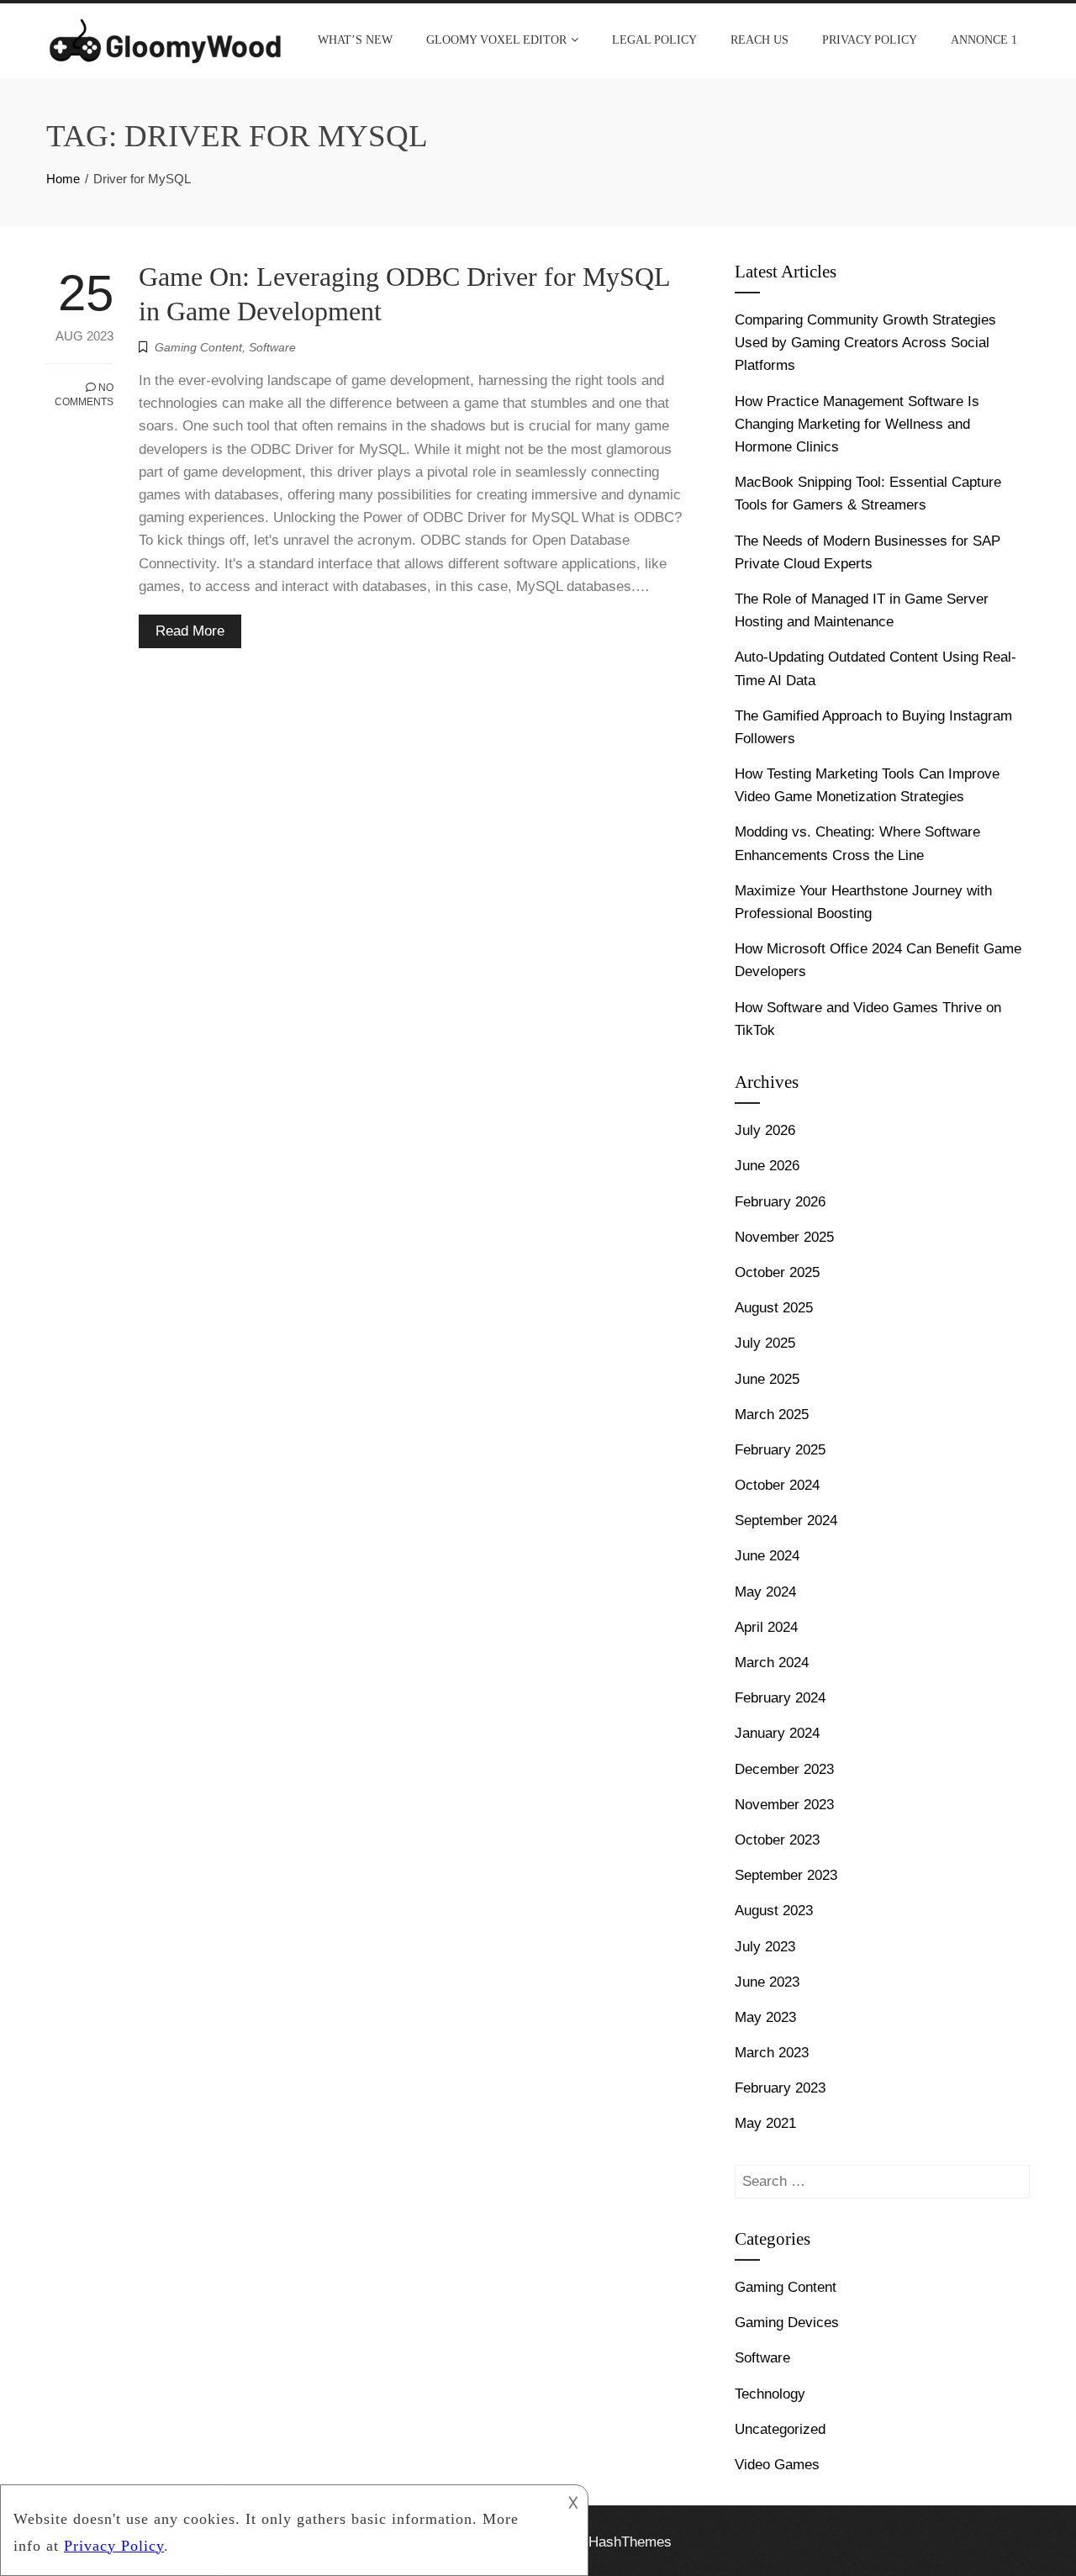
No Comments (84, 395)
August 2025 (774, 1308)
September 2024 (786, 1520)
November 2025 (784, 1237)
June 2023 (767, 1982)
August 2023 (774, 1911)
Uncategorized (780, 2429)
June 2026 (767, 1166)
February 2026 (780, 1202)
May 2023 (765, 2017)
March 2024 (772, 1663)
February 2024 (780, 1698)
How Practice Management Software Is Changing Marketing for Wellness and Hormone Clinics (857, 424)
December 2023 (784, 1769)
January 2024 (777, 1733)
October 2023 (777, 1840)
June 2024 (767, 1556)
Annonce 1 (984, 40)
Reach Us (760, 40)
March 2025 (772, 1415)
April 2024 (766, 1627)
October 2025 (777, 1272)
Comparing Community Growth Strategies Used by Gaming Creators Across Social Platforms (865, 343)
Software (272, 347)
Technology (770, 2394)
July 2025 (765, 1343)
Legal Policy (654, 40)
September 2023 (786, 1875)
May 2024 (765, 1592)
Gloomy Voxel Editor (496, 40)
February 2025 (780, 1450)
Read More (190, 631)
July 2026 (765, 1130)
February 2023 (780, 2088)
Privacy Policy (870, 40)
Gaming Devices (787, 2323)
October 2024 (777, 1485)
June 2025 (767, 1379)
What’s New (355, 40)
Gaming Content (198, 347)
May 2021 (765, 2123)
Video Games (777, 2465)
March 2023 (772, 2053)
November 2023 (784, 1805)
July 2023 (765, 1947)
